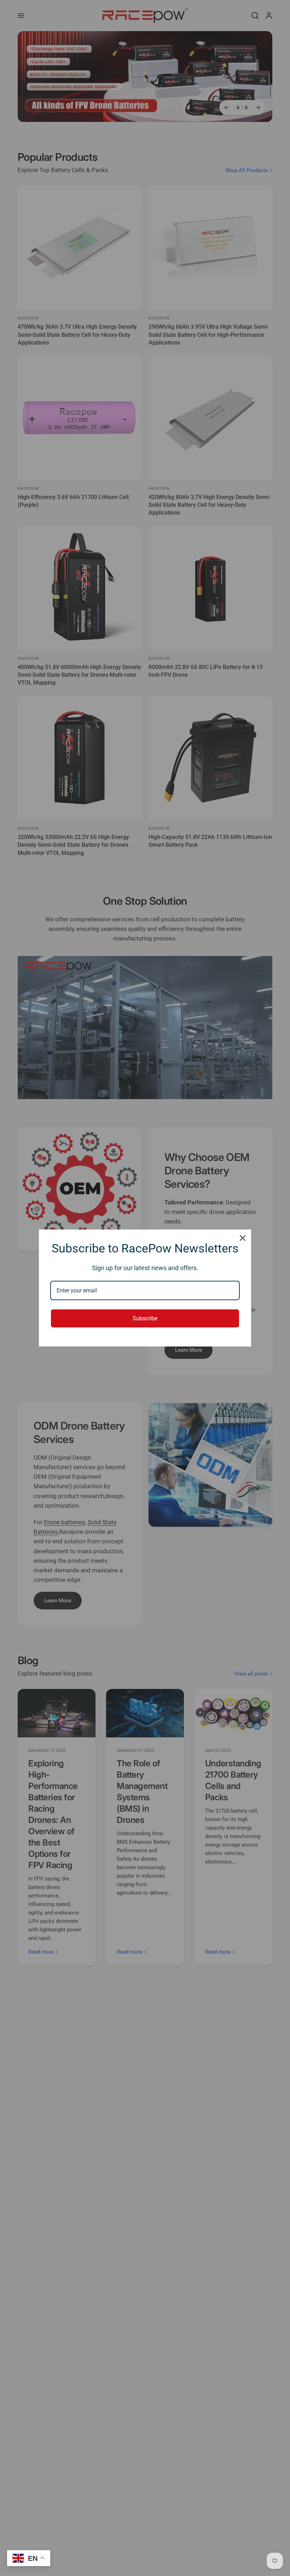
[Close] (243, 1238)
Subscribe (145, 1318)
